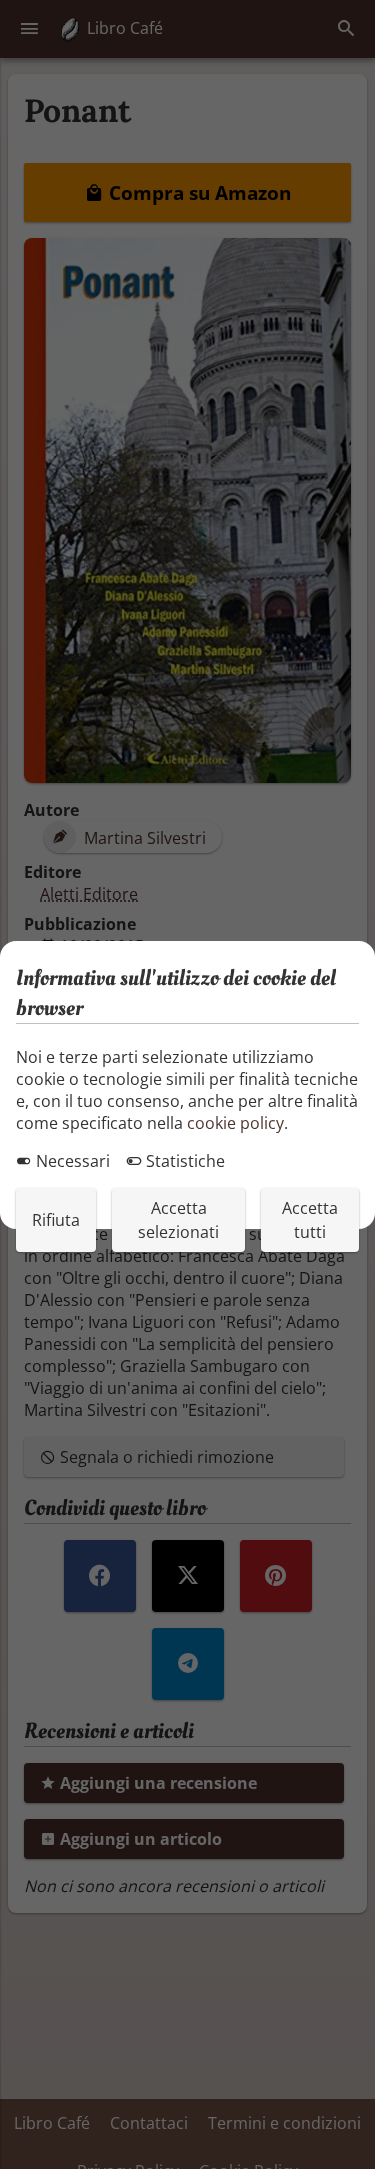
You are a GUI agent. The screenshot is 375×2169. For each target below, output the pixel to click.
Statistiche (183, 1161)
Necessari (71, 1161)
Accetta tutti (310, 1220)
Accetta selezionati (178, 1220)
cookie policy (235, 1123)
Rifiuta (56, 1220)
